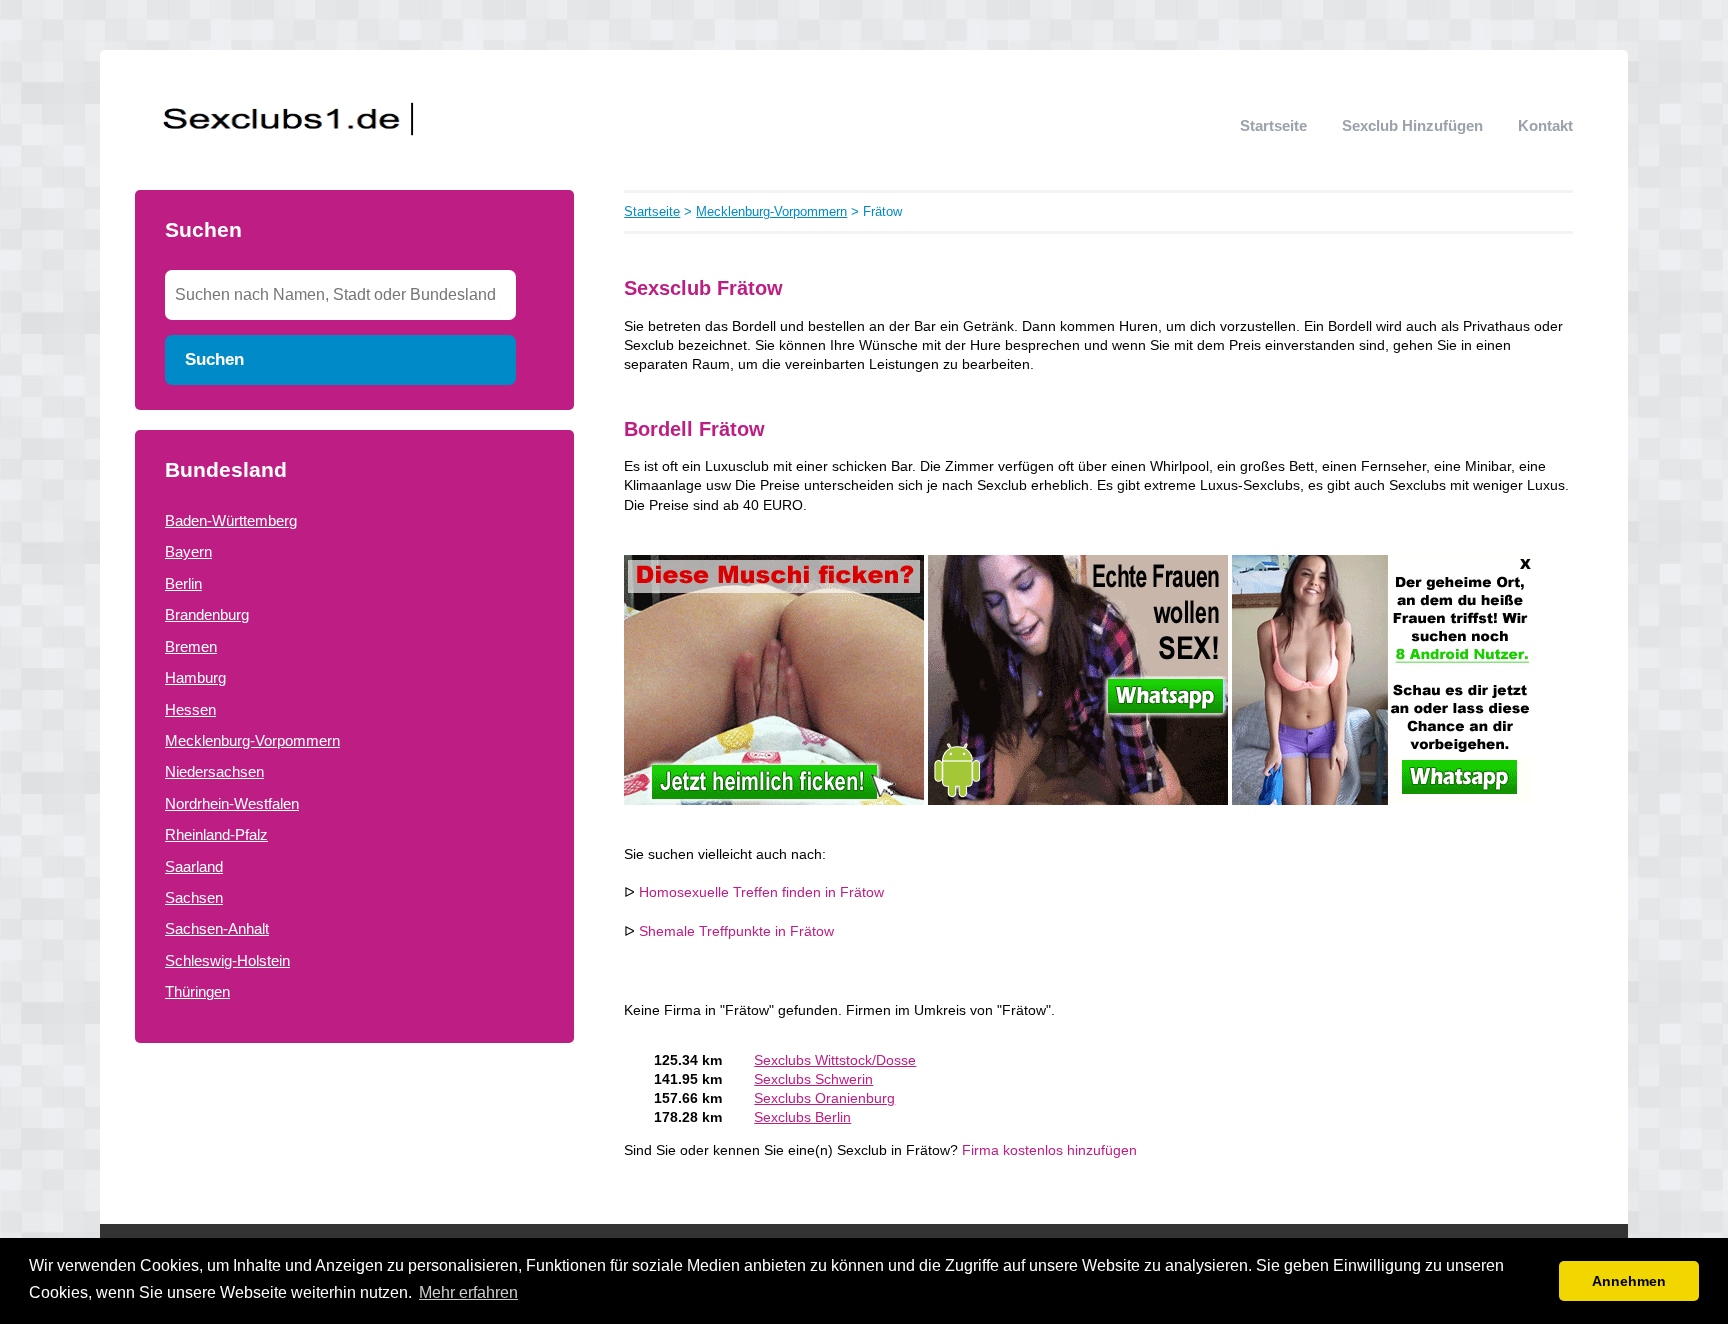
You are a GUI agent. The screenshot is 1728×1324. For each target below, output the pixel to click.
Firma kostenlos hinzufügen (1049, 1150)
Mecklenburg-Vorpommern (252, 740)
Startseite (1273, 125)
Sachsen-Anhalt (217, 928)
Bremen (191, 646)
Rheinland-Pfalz (216, 834)
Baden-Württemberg (231, 520)
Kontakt (1545, 125)
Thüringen (197, 991)
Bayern (188, 551)
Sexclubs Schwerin (813, 1079)
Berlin (183, 583)
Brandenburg (207, 614)
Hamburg (195, 677)
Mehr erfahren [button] (468, 1292)
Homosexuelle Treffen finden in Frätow (761, 892)
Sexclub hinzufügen (1412, 125)
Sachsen (194, 897)
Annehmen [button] (1629, 1281)
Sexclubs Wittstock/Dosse (835, 1060)
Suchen (214, 359)
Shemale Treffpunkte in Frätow (736, 931)
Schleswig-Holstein (227, 960)
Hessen (190, 709)
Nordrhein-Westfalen (232, 803)
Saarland (194, 866)
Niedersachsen (214, 771)
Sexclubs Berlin (802, 1117)
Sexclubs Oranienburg (824, 1098)
